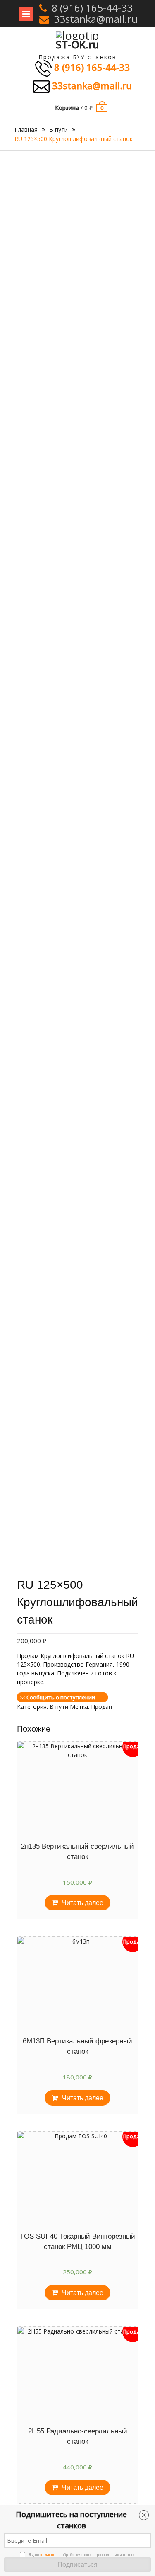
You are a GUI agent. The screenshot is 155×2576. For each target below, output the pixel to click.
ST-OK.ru (77, 44)
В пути (58, 130)
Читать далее (83, 1903)
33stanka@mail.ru (96, 19)
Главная (26, 130)
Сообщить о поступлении (61, 1697)
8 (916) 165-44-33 (92, 8)
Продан (101, 1707)
